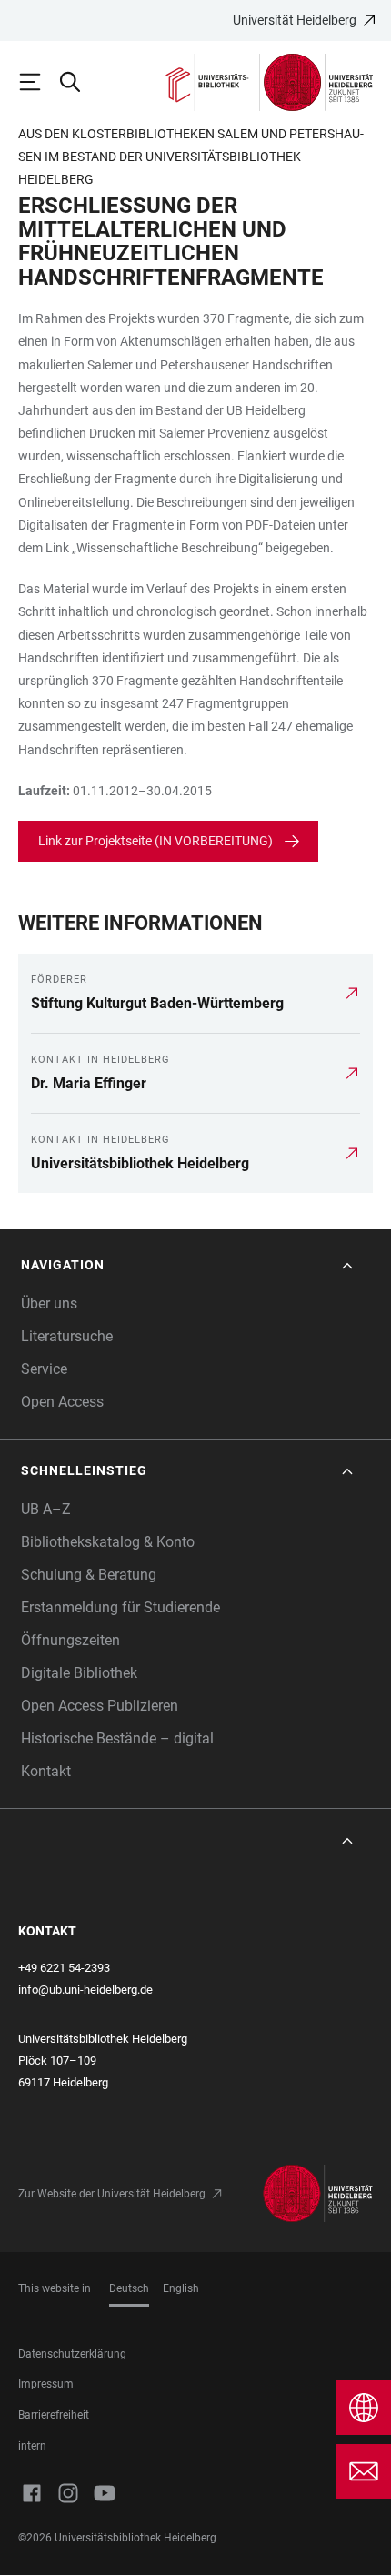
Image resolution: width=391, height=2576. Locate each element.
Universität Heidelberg (295, 20)
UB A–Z (46, 1509)
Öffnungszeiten (70, 1640)
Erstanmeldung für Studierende (120, 1607)
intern (32, 2446)
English (181, 2288)
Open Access (62, 1402)
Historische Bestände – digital (117, 1738)
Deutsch (129, 2288)
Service (44, 1369)
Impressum (46, 2384)
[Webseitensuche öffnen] (78, 82)
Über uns (49, 1303)
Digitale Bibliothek (79, 1673)
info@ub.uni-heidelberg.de (85, 1990)
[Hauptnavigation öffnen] (38, 82)
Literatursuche (67, 1336)
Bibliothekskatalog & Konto (108, 1542)
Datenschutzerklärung (72, 2354)
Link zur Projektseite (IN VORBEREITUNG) (155, 841)
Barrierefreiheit (54, 2415)
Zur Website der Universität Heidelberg (112, 2194)
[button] (189, 1265)
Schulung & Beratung (89, 1575)
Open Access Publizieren (100, 1706)
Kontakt (46, 1771)
